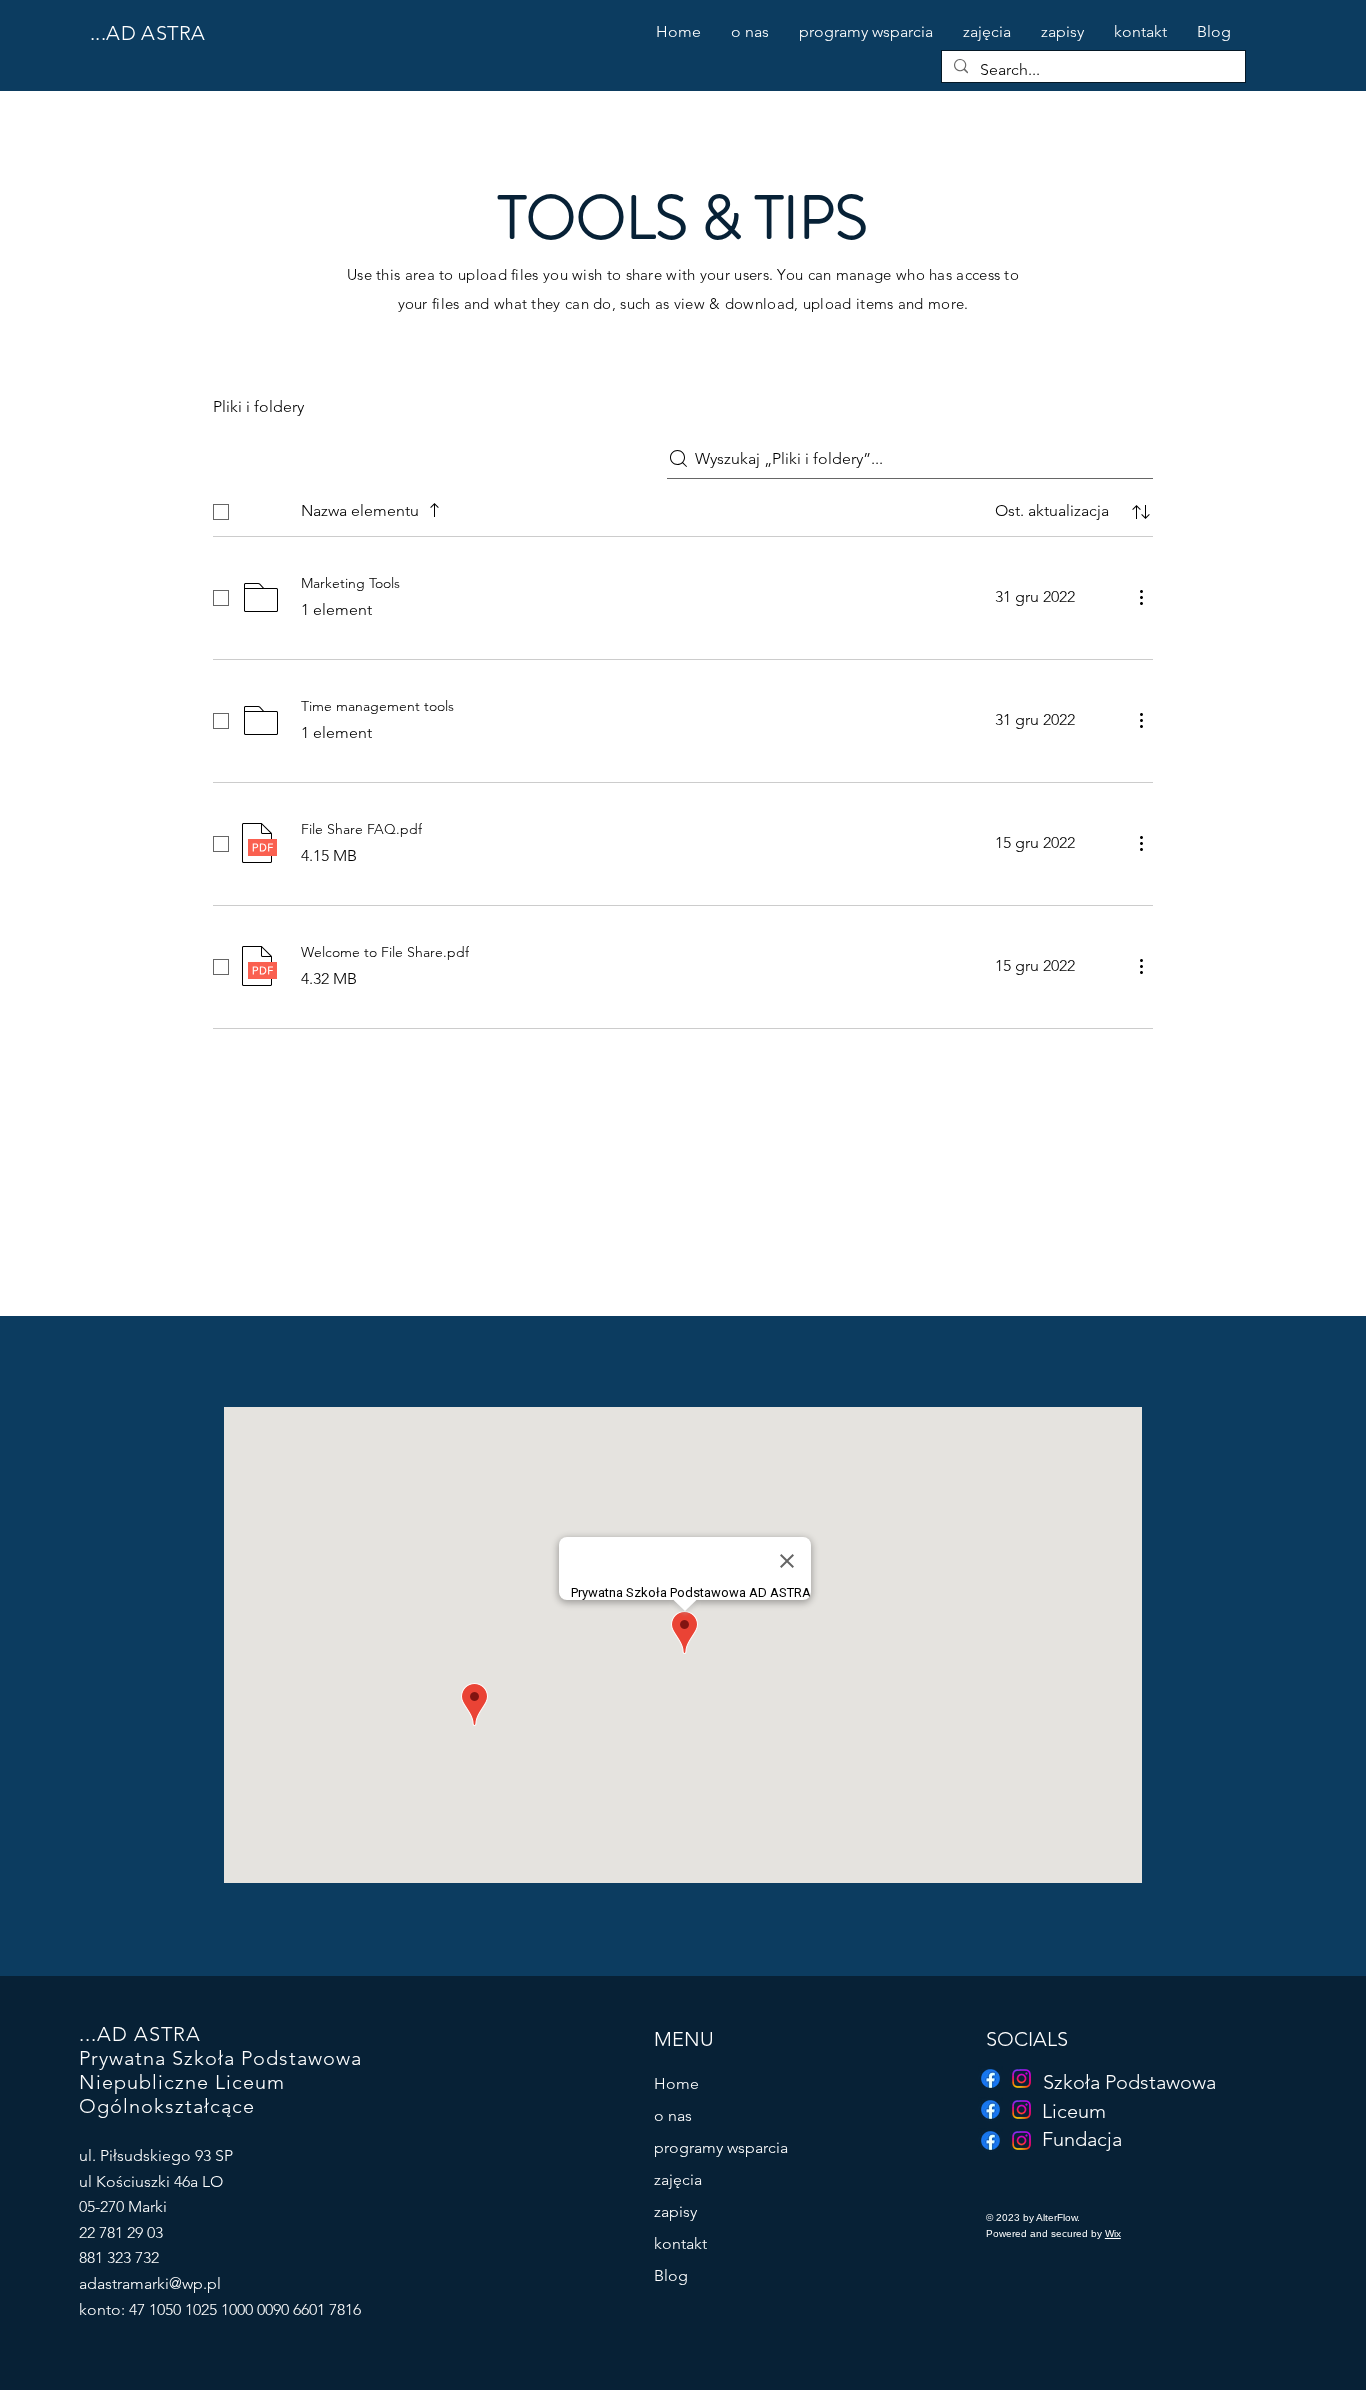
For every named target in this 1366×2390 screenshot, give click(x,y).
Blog (671, 2275)
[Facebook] (990, 2140)
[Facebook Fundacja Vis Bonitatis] (990, 2078)
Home (676, 2083)
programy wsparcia (721, 2147)
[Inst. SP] (1021, 2078)
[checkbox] (221, 512)
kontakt (680, 2243)
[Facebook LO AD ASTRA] (990, 2109)
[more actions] (1141, 597)
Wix (1113, 2233)
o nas (673, 2115)
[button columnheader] (1141, 512)
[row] (683, 508)
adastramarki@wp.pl (150, 2283)
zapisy (675, 2211)
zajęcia (678, 2179)
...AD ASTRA (147, 33)
